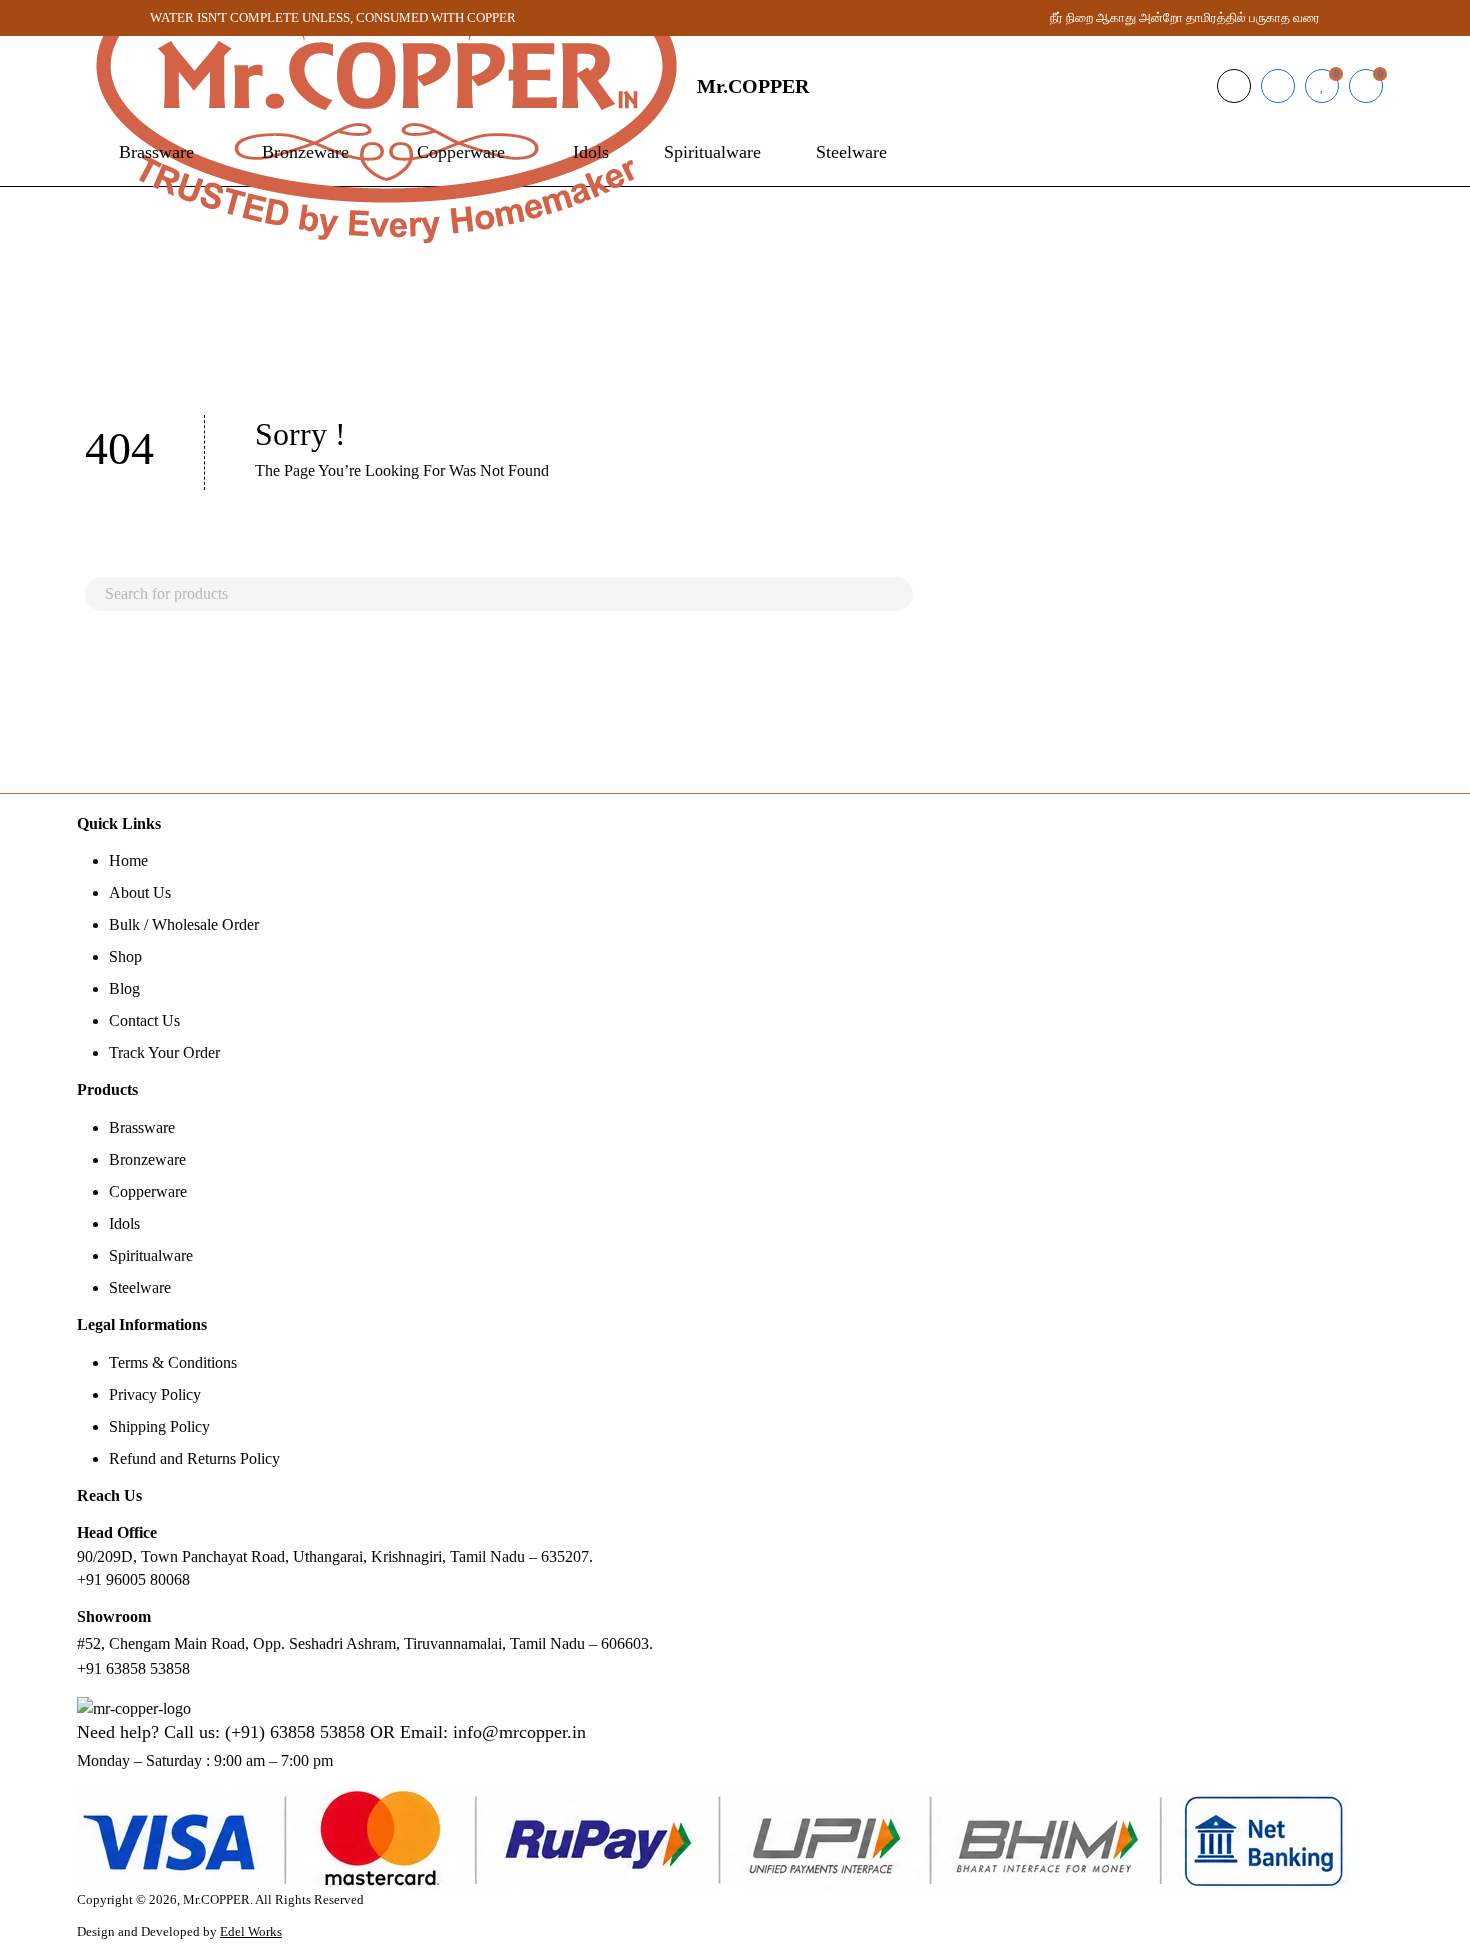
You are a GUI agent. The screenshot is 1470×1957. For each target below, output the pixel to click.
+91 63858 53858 (133, 1668)
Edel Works (251, 1932)
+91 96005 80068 (133, 1579)
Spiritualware (151, 1255)
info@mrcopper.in (519, 1732)
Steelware (140, 1287)
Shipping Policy (159, 1426)
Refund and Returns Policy (194, 1458)
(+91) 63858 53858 (295, 1732)
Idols (124, 1223)
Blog (124, 988)
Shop (125, 956)
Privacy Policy (155, 1394)
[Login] (1278, 86)
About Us (140, 892)
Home (128, 860)
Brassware (142, 1127)
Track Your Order (164, 1052)
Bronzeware (147, 1159)
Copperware (148, 1191)
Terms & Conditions (173, 1362)
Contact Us (144, 1020)
